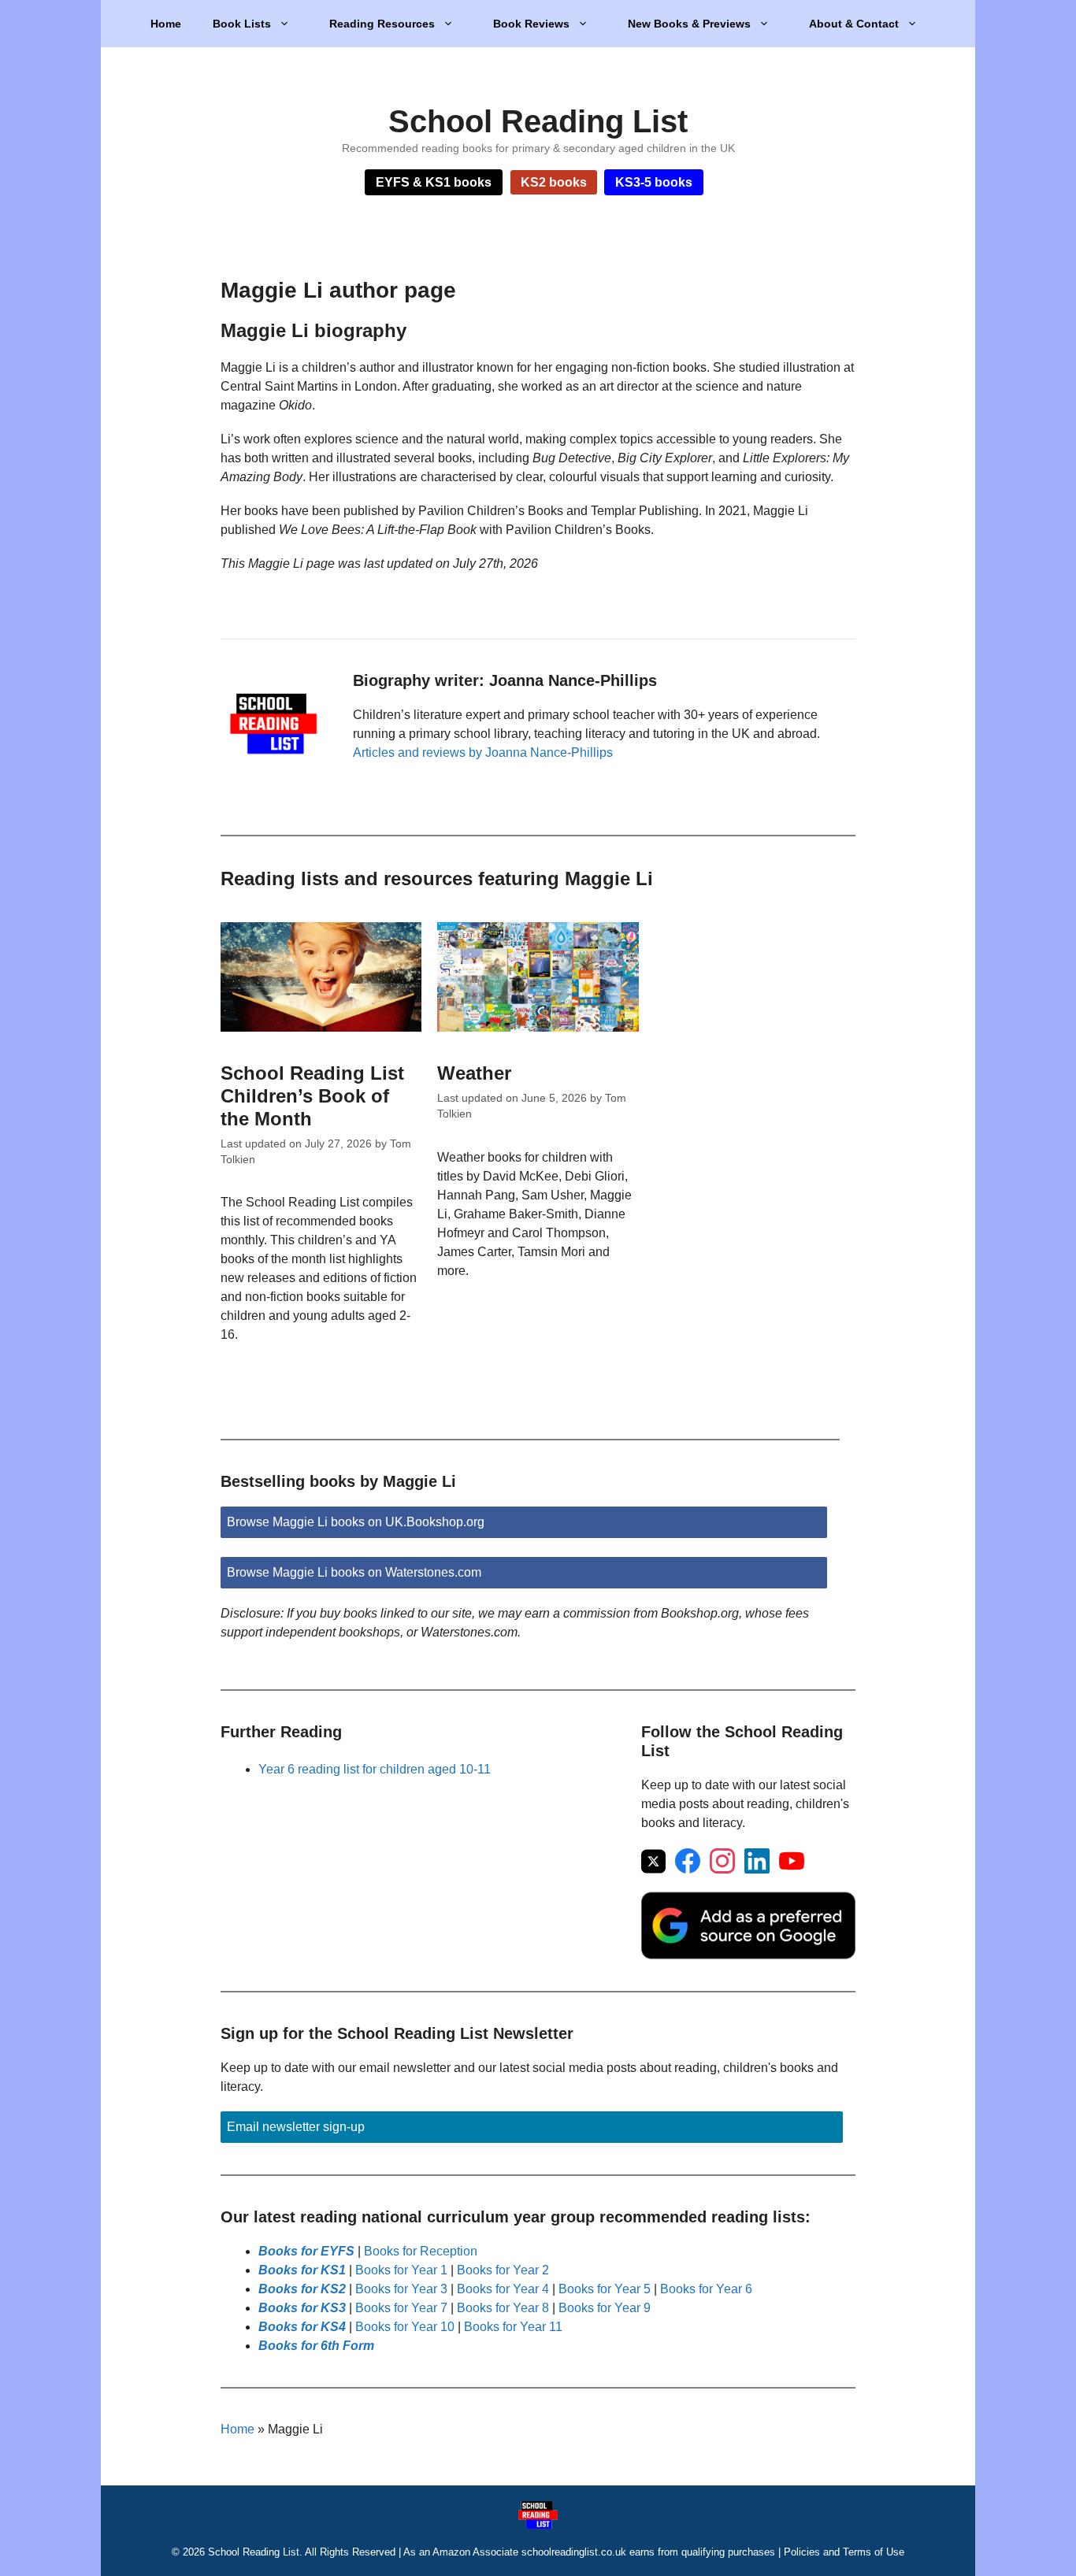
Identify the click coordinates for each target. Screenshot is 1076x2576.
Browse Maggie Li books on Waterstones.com (354, 1572)
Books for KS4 (302, 2327)
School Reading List (538, 121)
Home (166, 24)
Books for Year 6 (706, 2289)
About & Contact (854, 24)
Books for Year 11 (513, 2327)
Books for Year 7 (401, 2308)
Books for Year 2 (503, 2270)
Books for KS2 (302, 2289)
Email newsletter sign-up (296, 2127)
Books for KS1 (302, 2270)
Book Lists (242, 24)
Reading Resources (382, 24)
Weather (474, 1073)
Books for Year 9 (605, 2308)
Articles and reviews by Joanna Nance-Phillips (483, 752)
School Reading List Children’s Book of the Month (312, 1096)
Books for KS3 (302, 2308)
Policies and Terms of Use (844, 2552)
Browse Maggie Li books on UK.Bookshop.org (356, 1522)
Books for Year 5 (605, 2289)
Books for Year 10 (405, 2327)
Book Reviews (531, 24)
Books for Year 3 (401, 2289)
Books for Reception (421, 2251)
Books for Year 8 (503, 2308)
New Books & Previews (689, 24)
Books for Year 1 (401, 2270)
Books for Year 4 (503, 2289)
